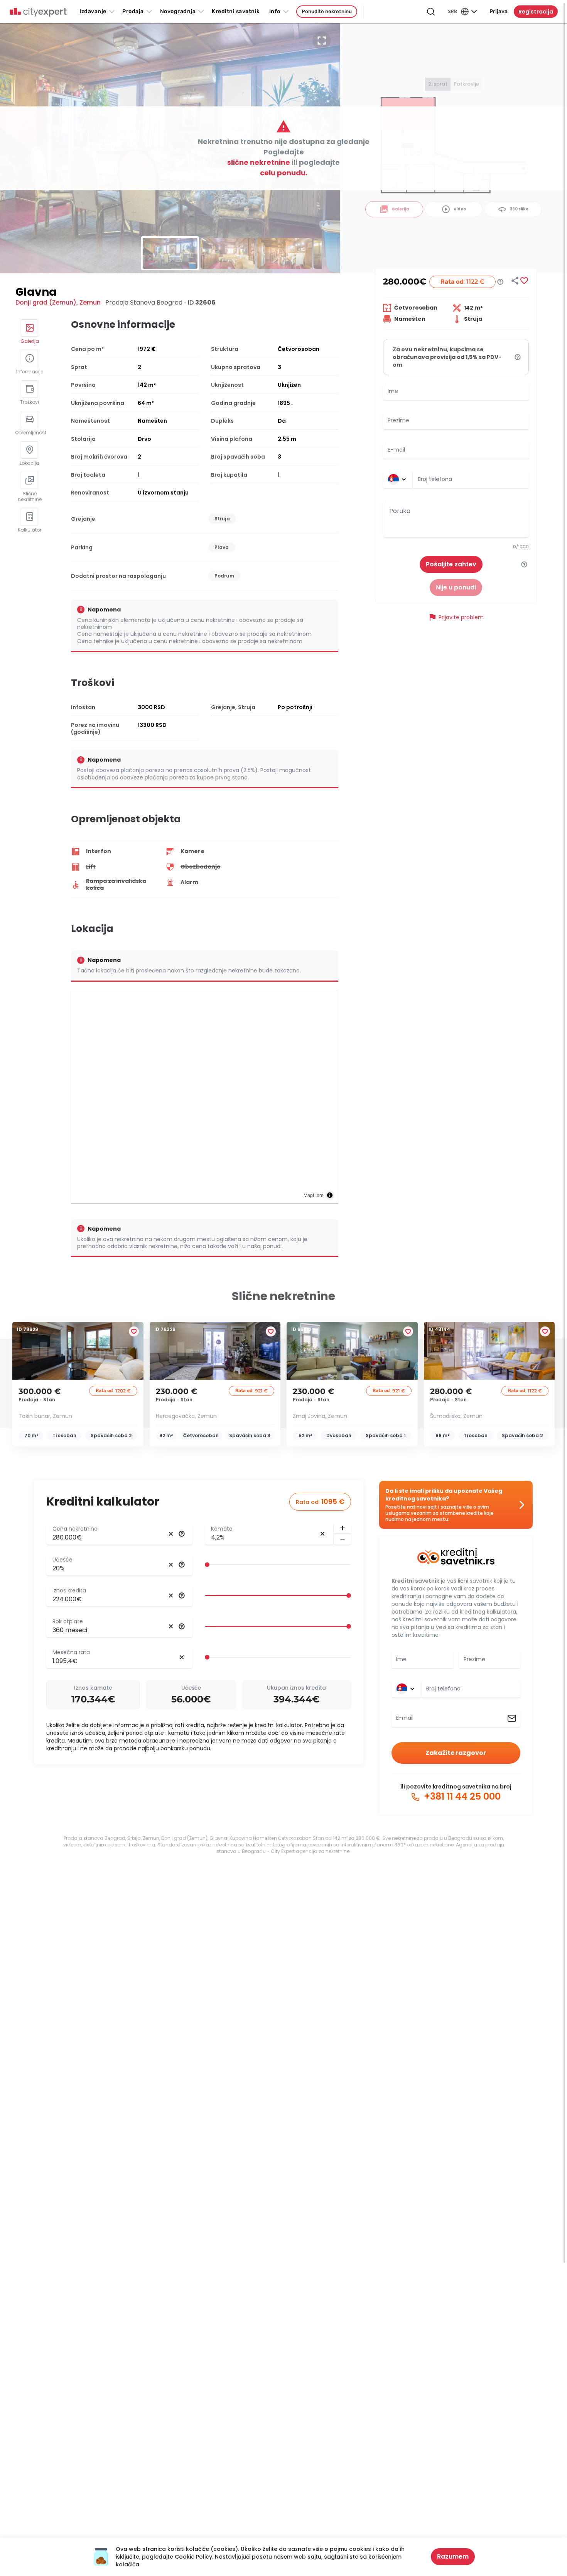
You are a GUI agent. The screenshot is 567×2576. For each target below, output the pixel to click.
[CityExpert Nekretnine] (38, 12)
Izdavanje (93, 11)
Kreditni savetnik (415, 1581)
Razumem (453, 2557)
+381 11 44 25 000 (461, 1797)
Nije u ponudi (456, 587)
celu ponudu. (284, 173)
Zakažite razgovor (456, 1753)
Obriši (171, 1534)
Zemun (90, 302)
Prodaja (133, 11)
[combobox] (471, 479)
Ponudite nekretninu (327, 11)
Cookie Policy (193, 2557)
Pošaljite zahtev (451, 564)
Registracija (536, 12)
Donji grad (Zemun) (46, 302)
